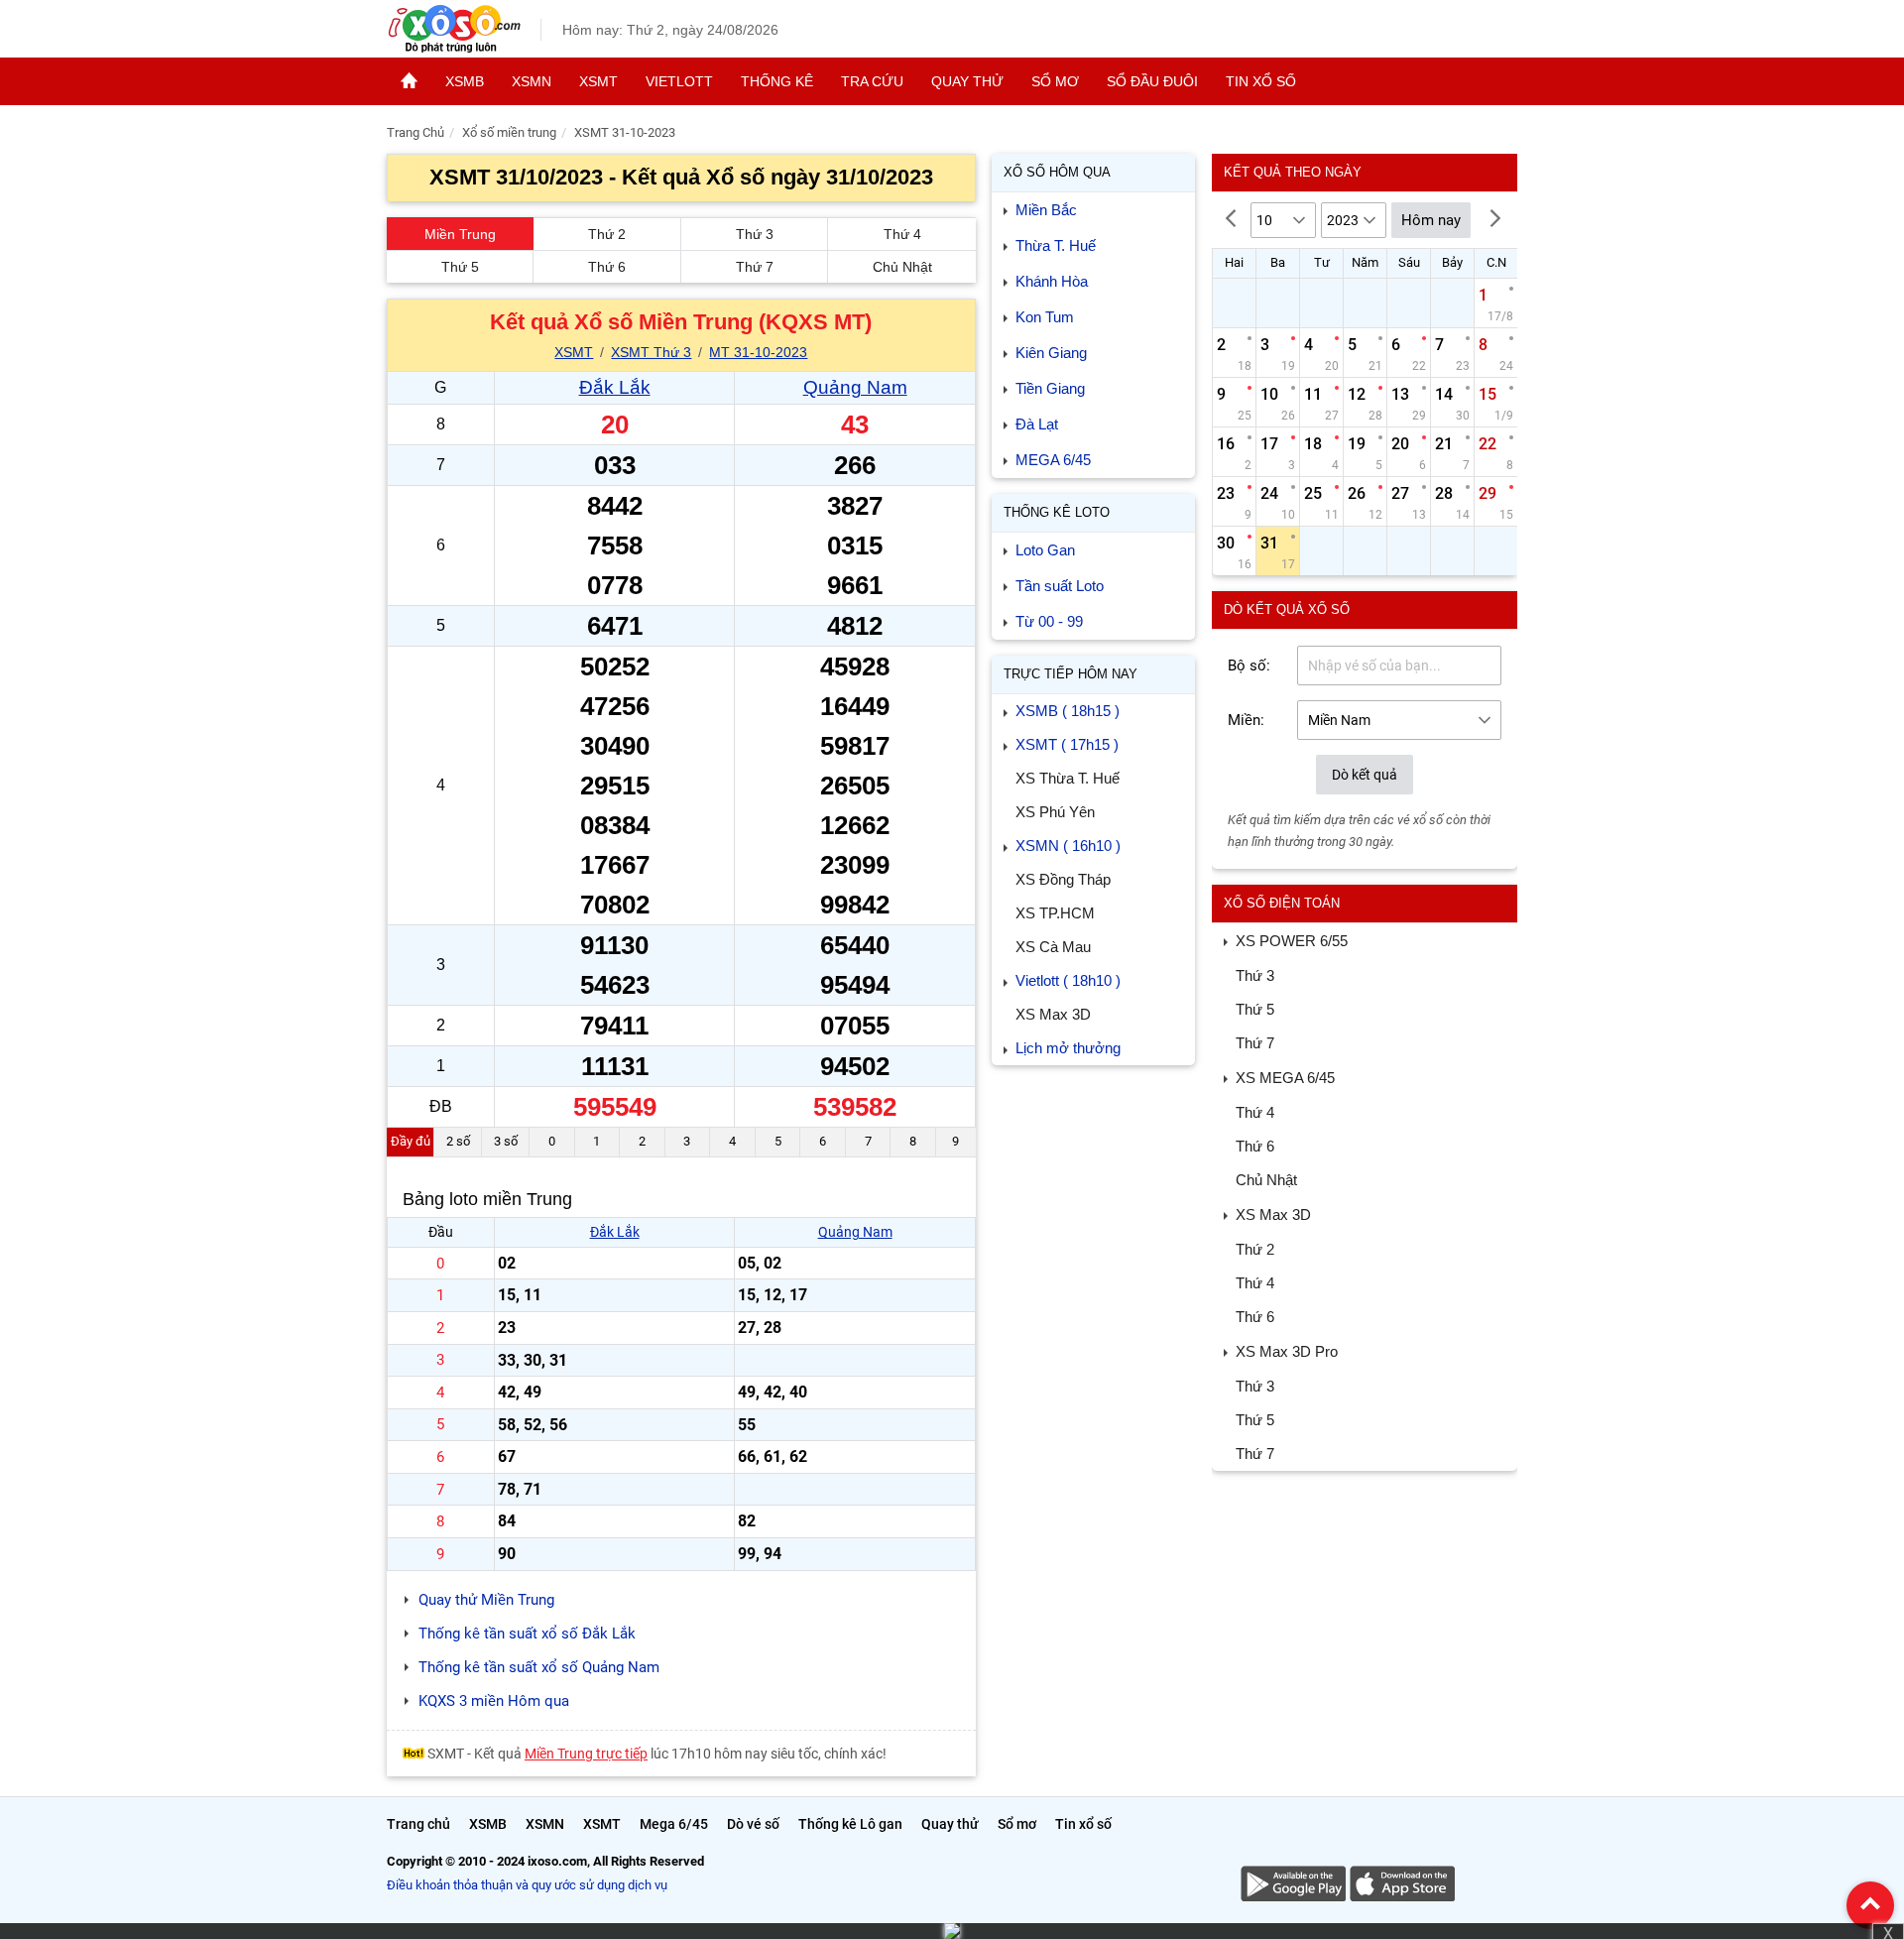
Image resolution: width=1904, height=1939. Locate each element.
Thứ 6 (607, 267)
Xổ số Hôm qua (1057, 172)
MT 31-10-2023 (758, 352)
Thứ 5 (460, 267)
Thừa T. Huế (1056, 245)
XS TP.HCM (1055, 913)
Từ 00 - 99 (1049, 621)
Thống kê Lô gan (850, 1824)
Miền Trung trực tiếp (586, 1754)
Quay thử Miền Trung (486, 1600)
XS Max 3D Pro (1287, 1351)
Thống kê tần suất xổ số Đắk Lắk (527, 1634)
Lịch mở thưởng (1068, 1048)
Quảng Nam (855, 387)
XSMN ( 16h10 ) (1068, 846)
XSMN (532, 81)
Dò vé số (753, 1824)
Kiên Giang (1051, 353)
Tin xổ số (1261, 81)
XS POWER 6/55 (1292, 941)
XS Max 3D (1053, 1014)
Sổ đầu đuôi (1152, 81)
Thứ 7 (755, 267)
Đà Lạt (1037, 424)
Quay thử (967, 81)
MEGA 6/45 (1053, 460)
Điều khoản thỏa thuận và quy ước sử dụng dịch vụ (527, 1885)
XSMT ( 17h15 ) (1067, 744)
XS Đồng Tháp (1063, 879)
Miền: (1246, 720)
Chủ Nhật (902, 267)
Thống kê (777, 81)
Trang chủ (418, 1824)
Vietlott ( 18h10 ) (1068, 980)
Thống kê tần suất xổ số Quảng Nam (539, 1667)
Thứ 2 (607, 234)
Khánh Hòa (1052, 281)
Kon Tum (1045, 317)
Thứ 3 (755, 234)
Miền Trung (460, 234)
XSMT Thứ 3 (651, 352)
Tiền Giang (1050, 388)
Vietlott (679, 81)
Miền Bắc (1046, 210)
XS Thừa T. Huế (1068, 778)
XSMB (465, 81)
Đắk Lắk (615, 387)
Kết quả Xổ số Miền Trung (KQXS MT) (681, 322)
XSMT (598, 81)
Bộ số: (1249, 666)
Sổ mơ (1055, 81)
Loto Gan (1045, 550)
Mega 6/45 (674, 1824)
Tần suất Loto (1060, 586)
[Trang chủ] (409, 81)
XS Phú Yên (1055, 812)
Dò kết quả (1365, 775)
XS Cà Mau (1053, 947)
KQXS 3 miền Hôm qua (494, 1701)
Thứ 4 (902, 234)
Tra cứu (872, 81)
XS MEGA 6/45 (1285, 1078)
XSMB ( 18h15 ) (1068, 711)
